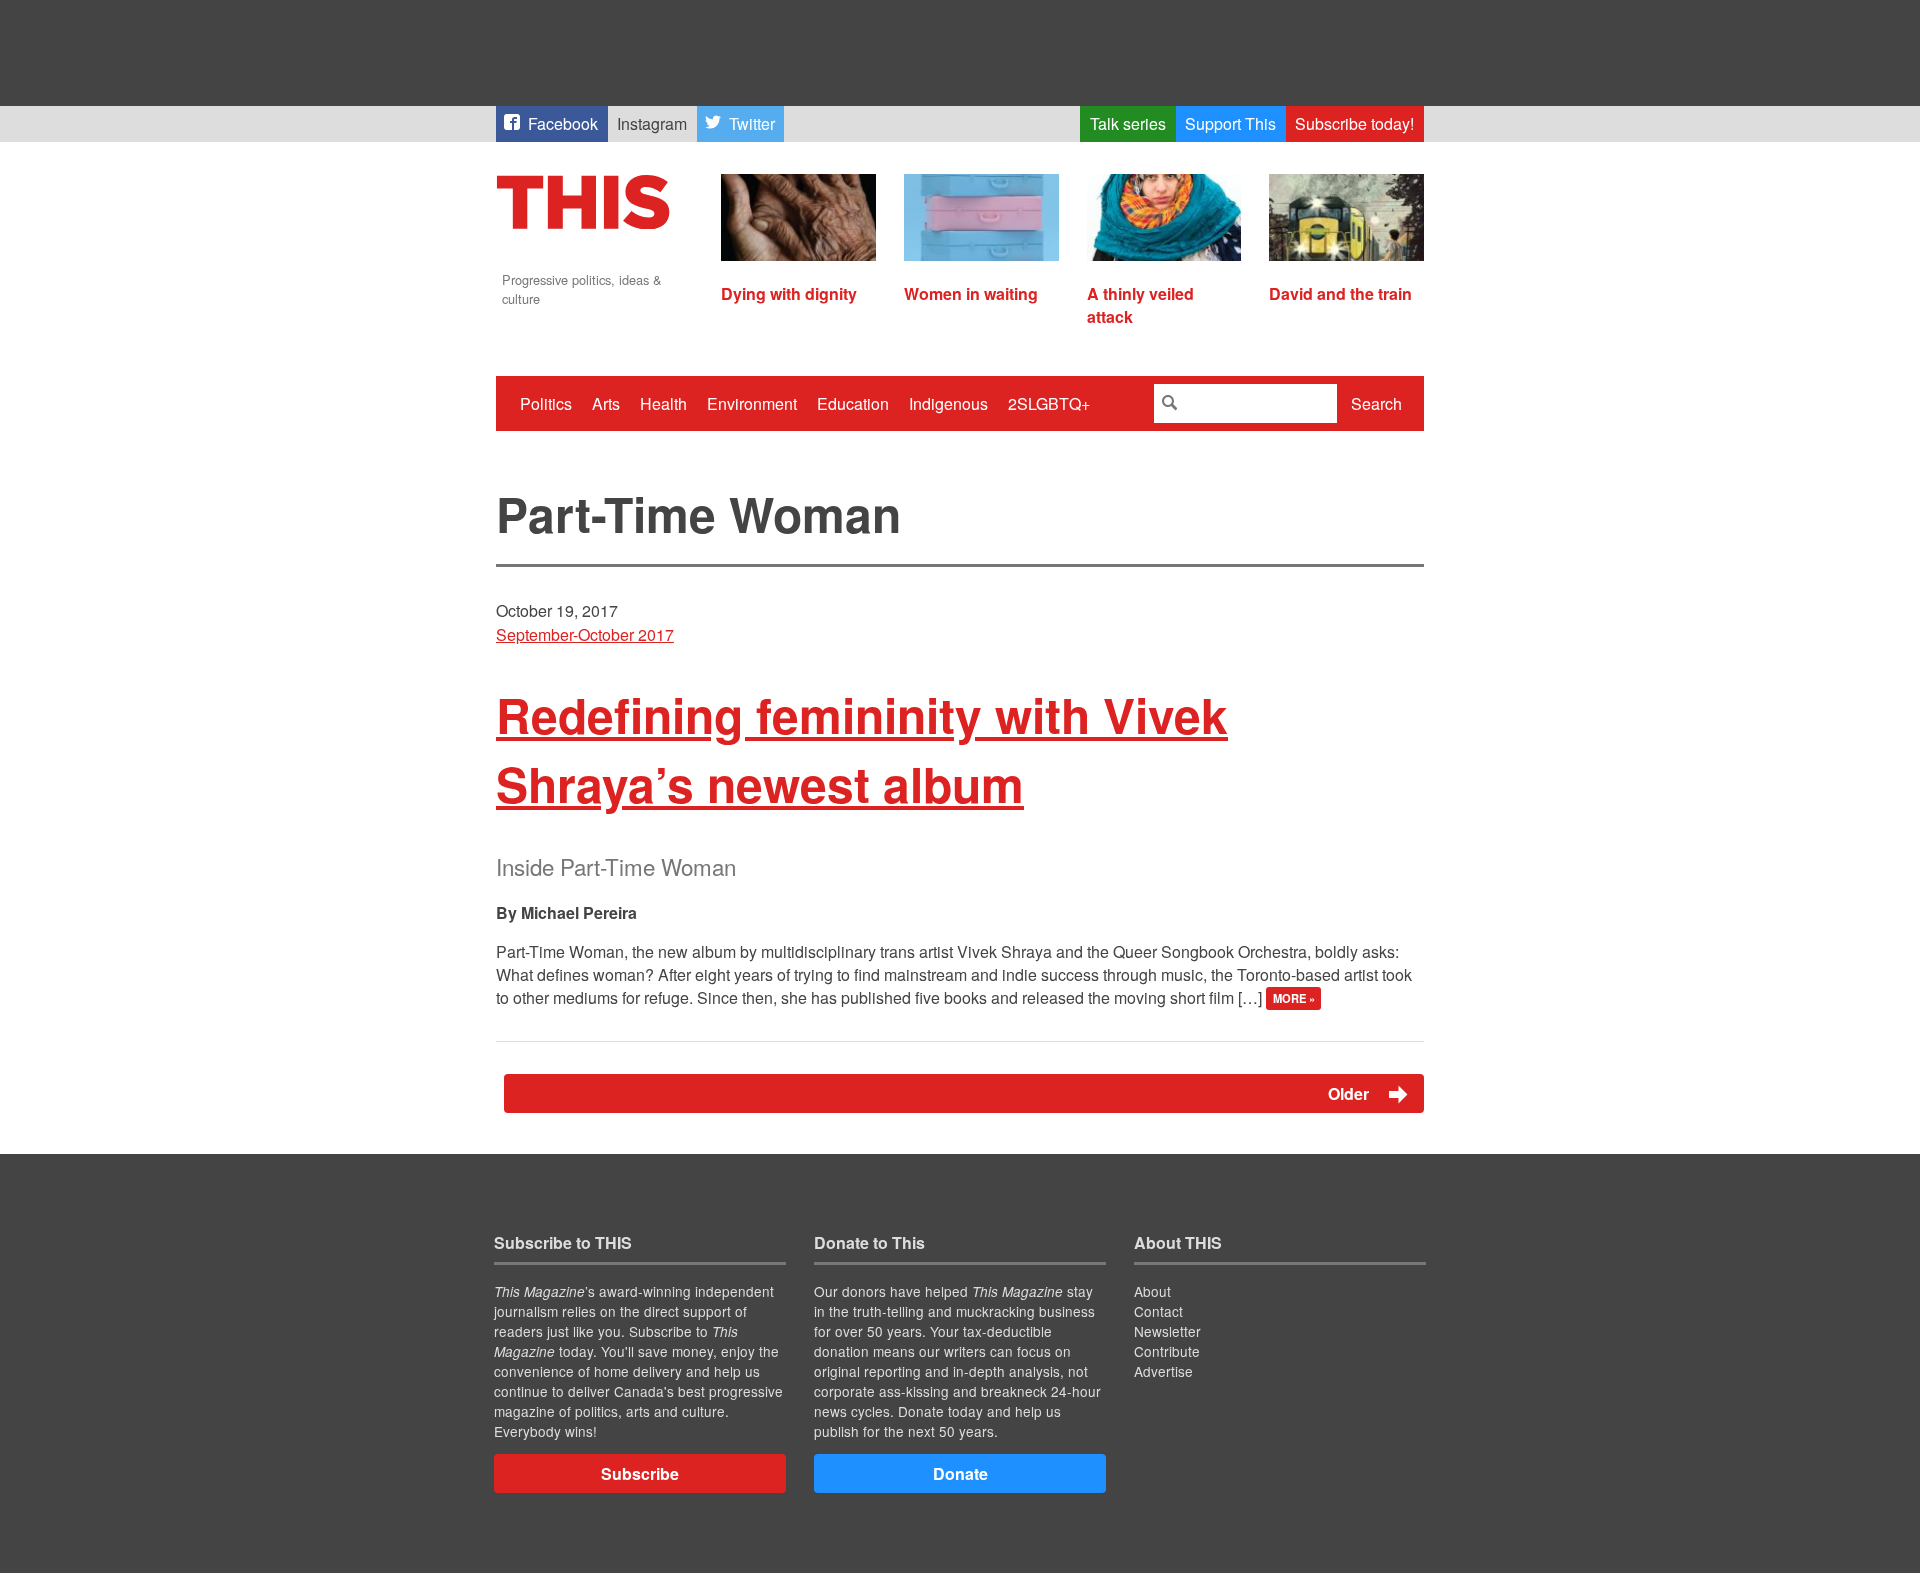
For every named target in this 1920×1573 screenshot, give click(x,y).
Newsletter (1167, 1331)
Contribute (1167, 1351)
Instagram (652, 123)
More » (1294, 999)
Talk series (1128, 123)
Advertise (1163, 1371)
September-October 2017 (585, 634)
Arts (606, 403)
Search (1376, 403)
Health (663, 403)
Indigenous (948, 403)
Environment (752, 403)
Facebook (563, 123)
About (1152, 1291)
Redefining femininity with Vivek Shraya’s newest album (862, 749)
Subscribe (640, 1473)
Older (1350, 1093)
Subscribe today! (1354, 123)
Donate (960, 1473)
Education (853, 403)
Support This (1230, 123)
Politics (546, 403)
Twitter (752, 123)
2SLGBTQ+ (1049, 403)
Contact (1158, 1311)
